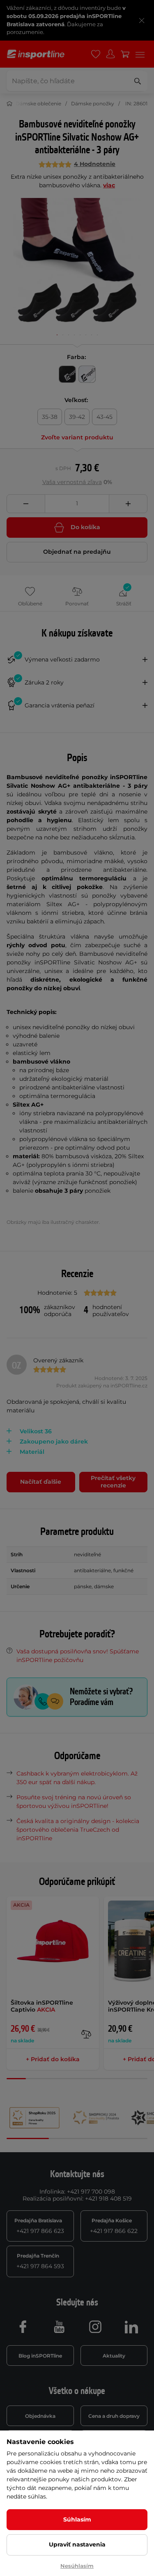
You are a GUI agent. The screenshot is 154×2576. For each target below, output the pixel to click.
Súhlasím (77, 2519)
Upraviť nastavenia (77, 2544)
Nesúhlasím (77, 2566)
